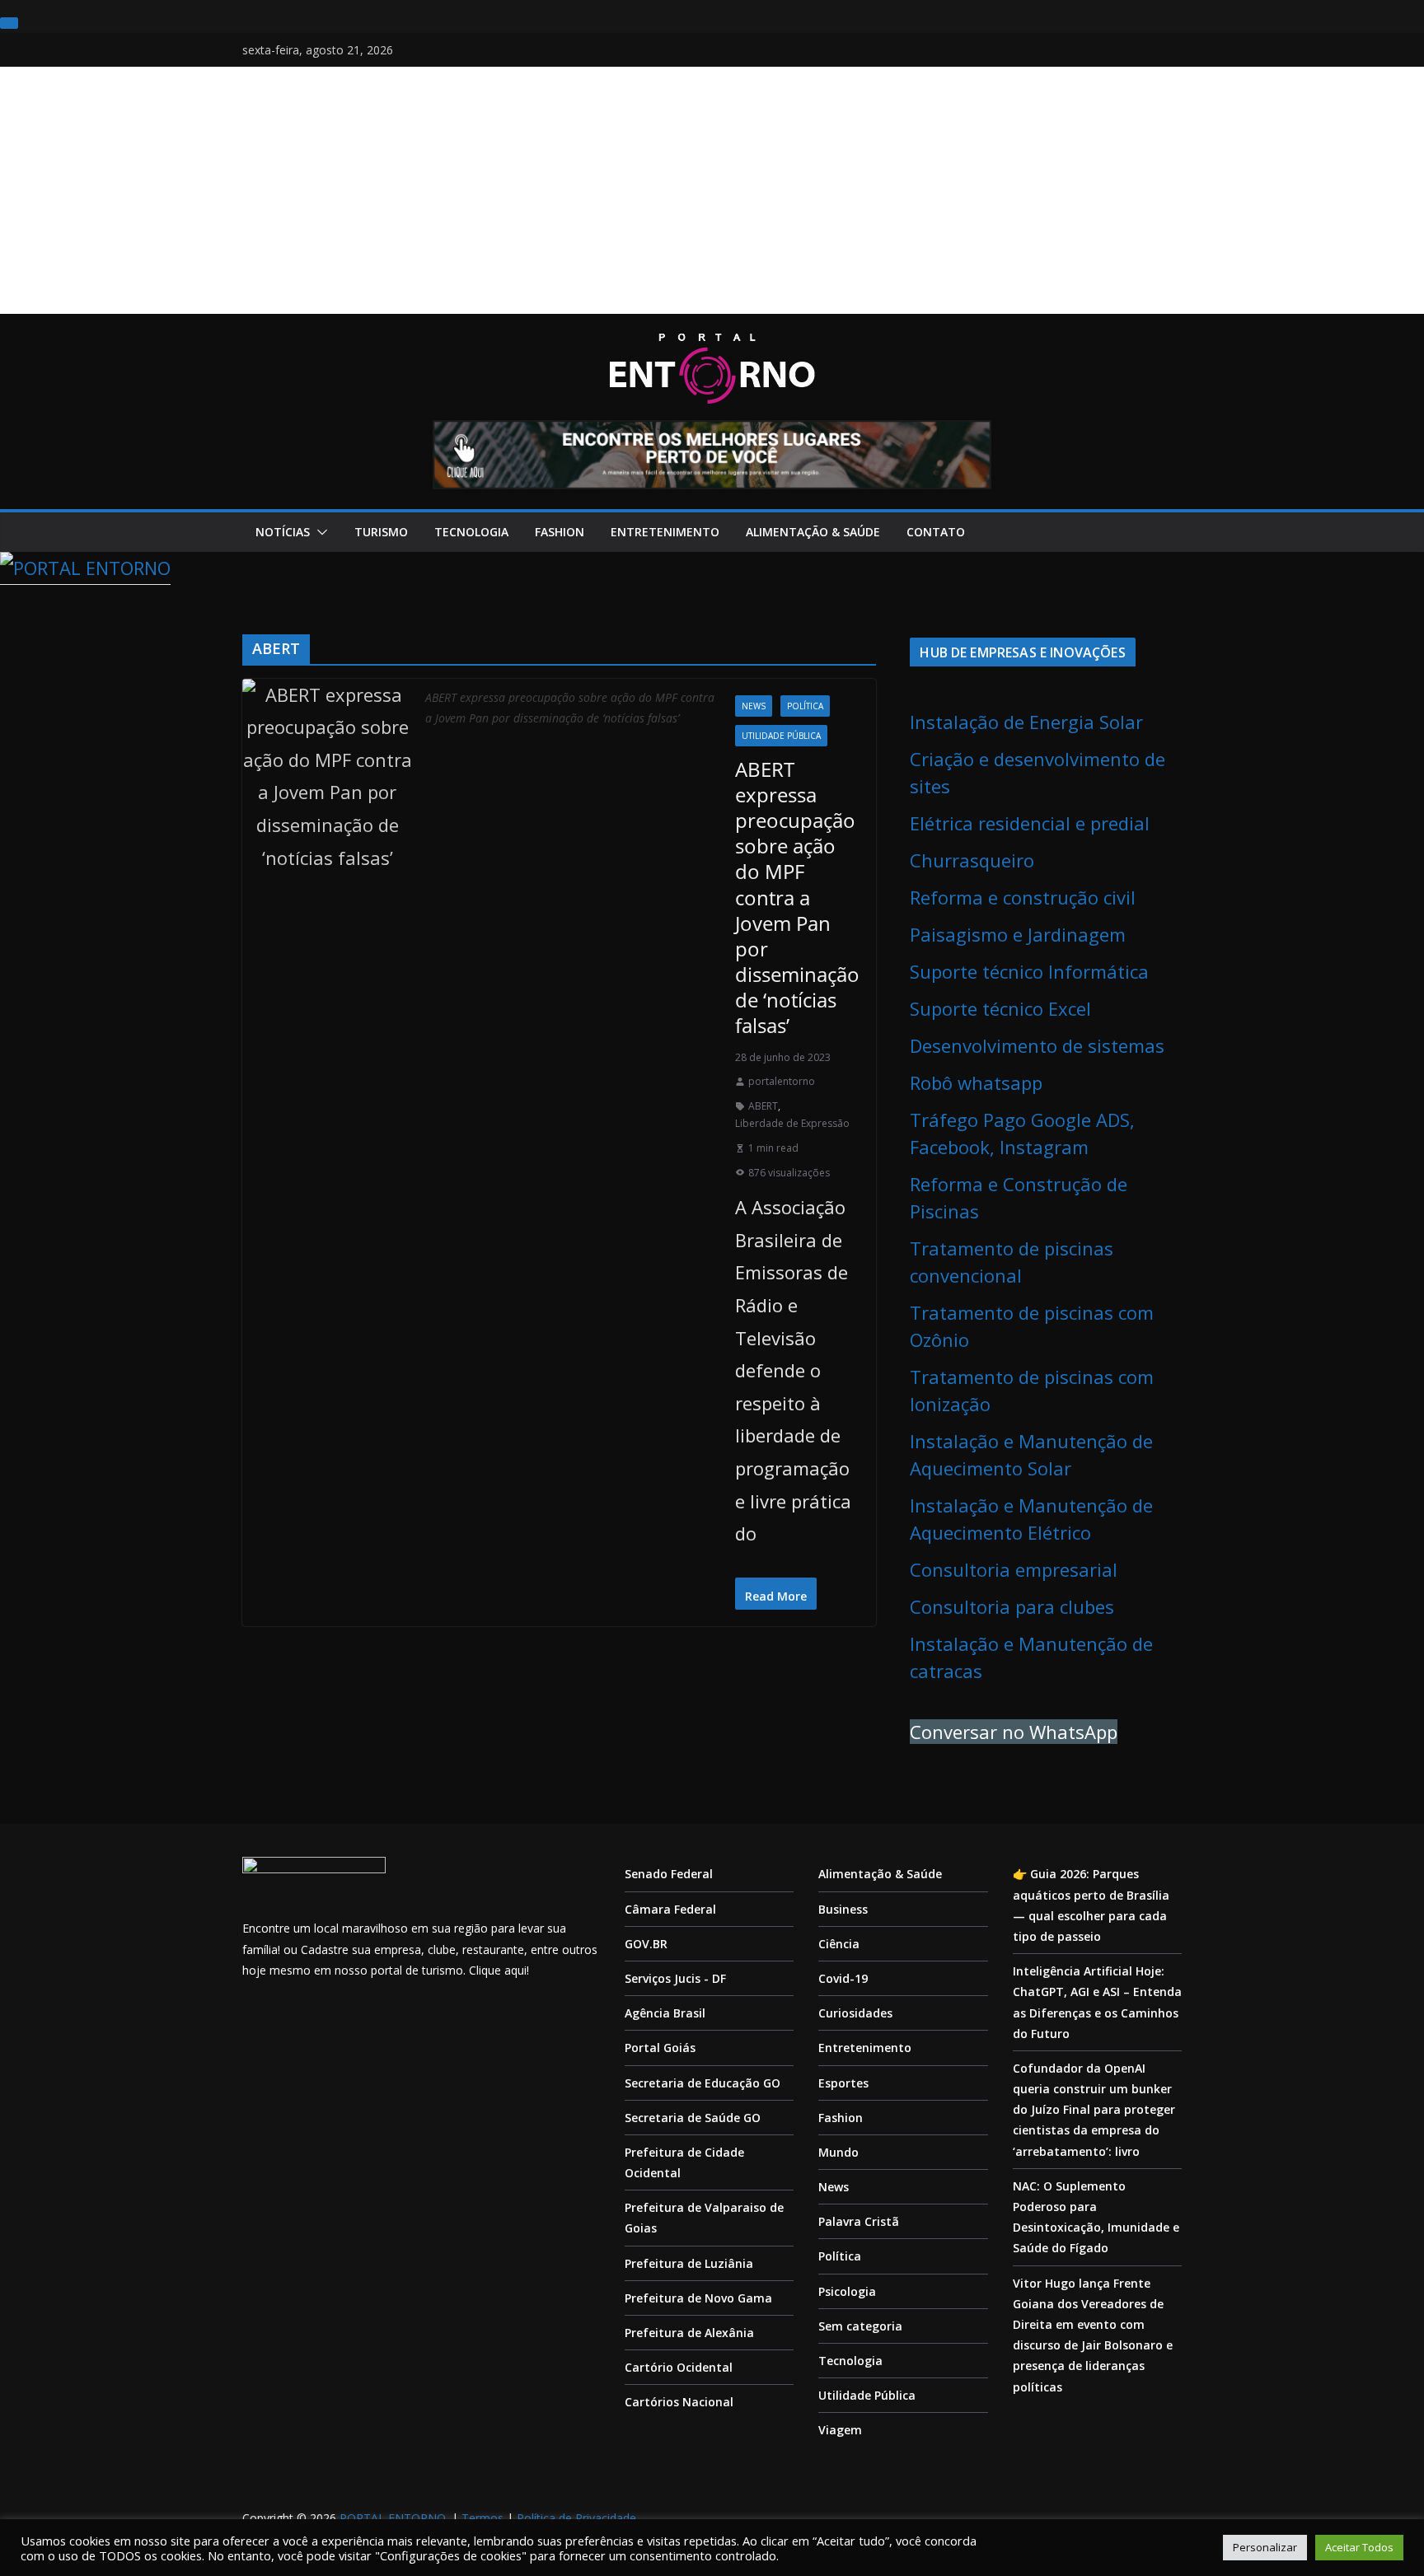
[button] (319, 532)
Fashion (560, 532)
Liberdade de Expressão (792, 1123)
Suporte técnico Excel (1000, 1008)
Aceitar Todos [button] (1359, 2547)
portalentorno (782, 1081)
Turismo (381, 532)
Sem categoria (860, 2326)
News (754, 706)
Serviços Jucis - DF (675, 1978)
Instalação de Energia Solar (1026, 722)
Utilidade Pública (781, 736)
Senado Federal (669, 1874)
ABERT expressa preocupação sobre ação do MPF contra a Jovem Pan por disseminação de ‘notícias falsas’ (797, 898)
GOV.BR (646, 1944)
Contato (936, 532)
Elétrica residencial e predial (1030, 823)
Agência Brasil (665, 2013)
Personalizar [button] (1265, 2547)
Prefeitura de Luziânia (689, 2263)
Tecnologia (471, 532)
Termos (482, 2518)
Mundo (838, 2152)
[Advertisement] (712, 190)
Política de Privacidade (576, 2518)
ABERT (763, 1106)
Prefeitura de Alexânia (689, 2333)
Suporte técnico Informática (1029, 971)
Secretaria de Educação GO (703, 2083)
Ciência (839, 1944)
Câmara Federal (670, 1909)
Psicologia (847, 2291)
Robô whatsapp (976, 1082)
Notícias (283, 532)
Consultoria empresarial (1014, 1569)
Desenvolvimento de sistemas (1037, 1045)
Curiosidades (855, 2013)
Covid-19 (843, 1978)
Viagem (840, 2430)
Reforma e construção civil (1023, 897)
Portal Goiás (660, 2048)
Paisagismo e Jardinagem (1018, 934)
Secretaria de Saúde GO (693, 2118)
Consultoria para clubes (1012, 1606)
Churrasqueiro (972, 860)
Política (805, 706)
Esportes (843, 2083)
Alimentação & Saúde (813, 532)
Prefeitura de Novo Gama (698, 2298)
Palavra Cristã (859, 2221)
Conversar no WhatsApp (1014, 1732)
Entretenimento (665, 532)
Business (843, 1909)
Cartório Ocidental (679, 2367)
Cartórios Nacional (679, 2402)
